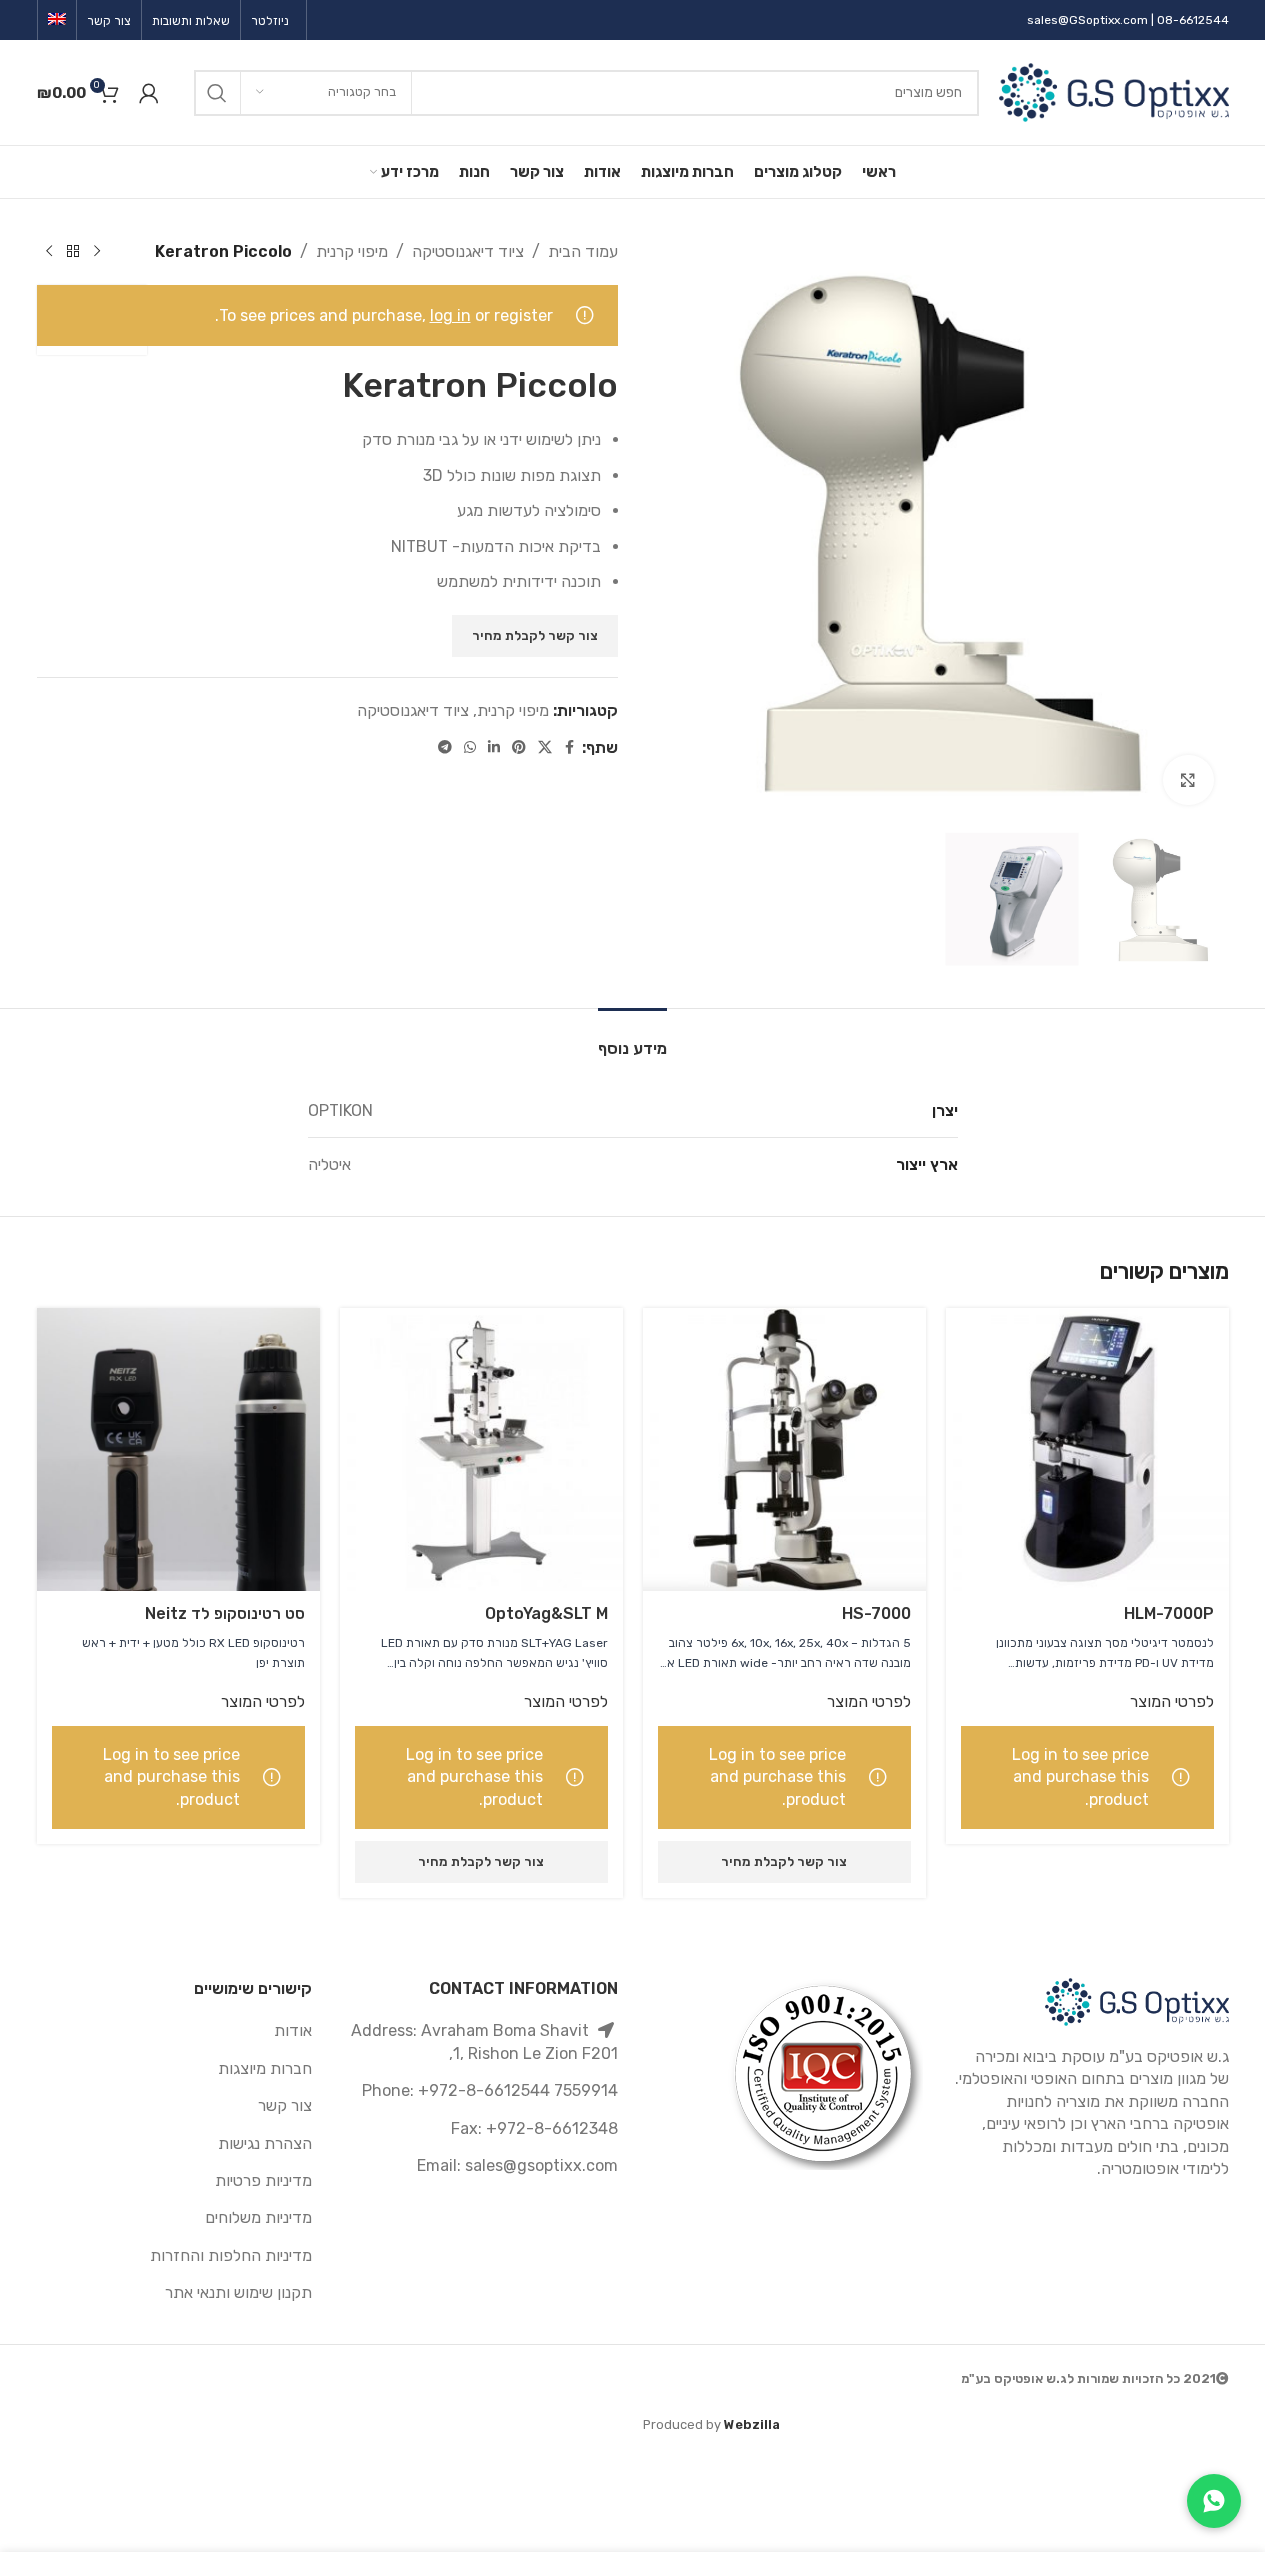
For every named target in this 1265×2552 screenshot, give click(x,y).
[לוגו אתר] (1114, 91)
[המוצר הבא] (49, 252)
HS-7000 (876, 1613)
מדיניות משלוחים (258, 2217)
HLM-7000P (1169, 1613)
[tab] (632, 1038)
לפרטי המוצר (1172, 1701)
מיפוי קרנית (352, 251)
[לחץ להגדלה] (1188, 780)
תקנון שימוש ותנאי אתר (238, 2292)
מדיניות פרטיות (263, 2180)
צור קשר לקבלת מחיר (535, 635)
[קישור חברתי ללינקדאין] (494, 748)
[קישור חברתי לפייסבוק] (570, 748)
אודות (293, 2030)
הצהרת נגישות (265, 2143)
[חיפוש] (217, 93)
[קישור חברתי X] (545, 748)
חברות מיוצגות (265, 2068)
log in (450, 315)
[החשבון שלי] (149, 93)
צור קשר (285, 2105)
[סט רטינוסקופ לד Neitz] (178, 1449)
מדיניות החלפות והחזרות (231, 2255)
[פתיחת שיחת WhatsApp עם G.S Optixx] (1214, 2501)
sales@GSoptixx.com (1087, 20)
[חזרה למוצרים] (73, 252)
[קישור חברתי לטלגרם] (445, 748)
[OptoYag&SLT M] (481, 1449)
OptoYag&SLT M (546, 1613)
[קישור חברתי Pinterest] (519, 748)
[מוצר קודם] (97, 252)
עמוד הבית (583, 251)
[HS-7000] (784, 1449)
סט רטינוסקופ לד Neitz (225, 1613)
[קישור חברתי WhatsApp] (470, 748)
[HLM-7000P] (1087, 1449)
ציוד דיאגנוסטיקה (468, 251)
